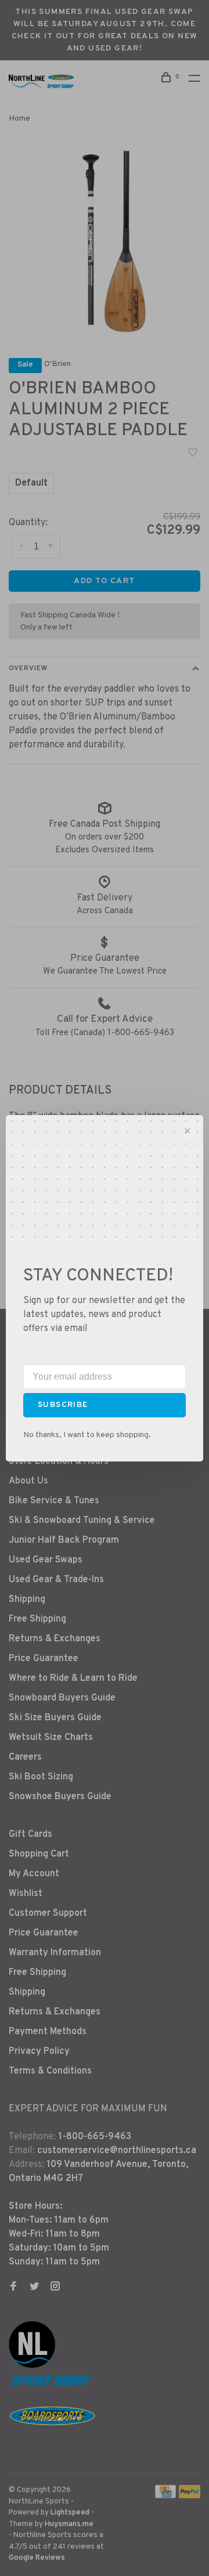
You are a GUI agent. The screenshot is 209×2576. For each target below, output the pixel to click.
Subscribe (63, 1405)
